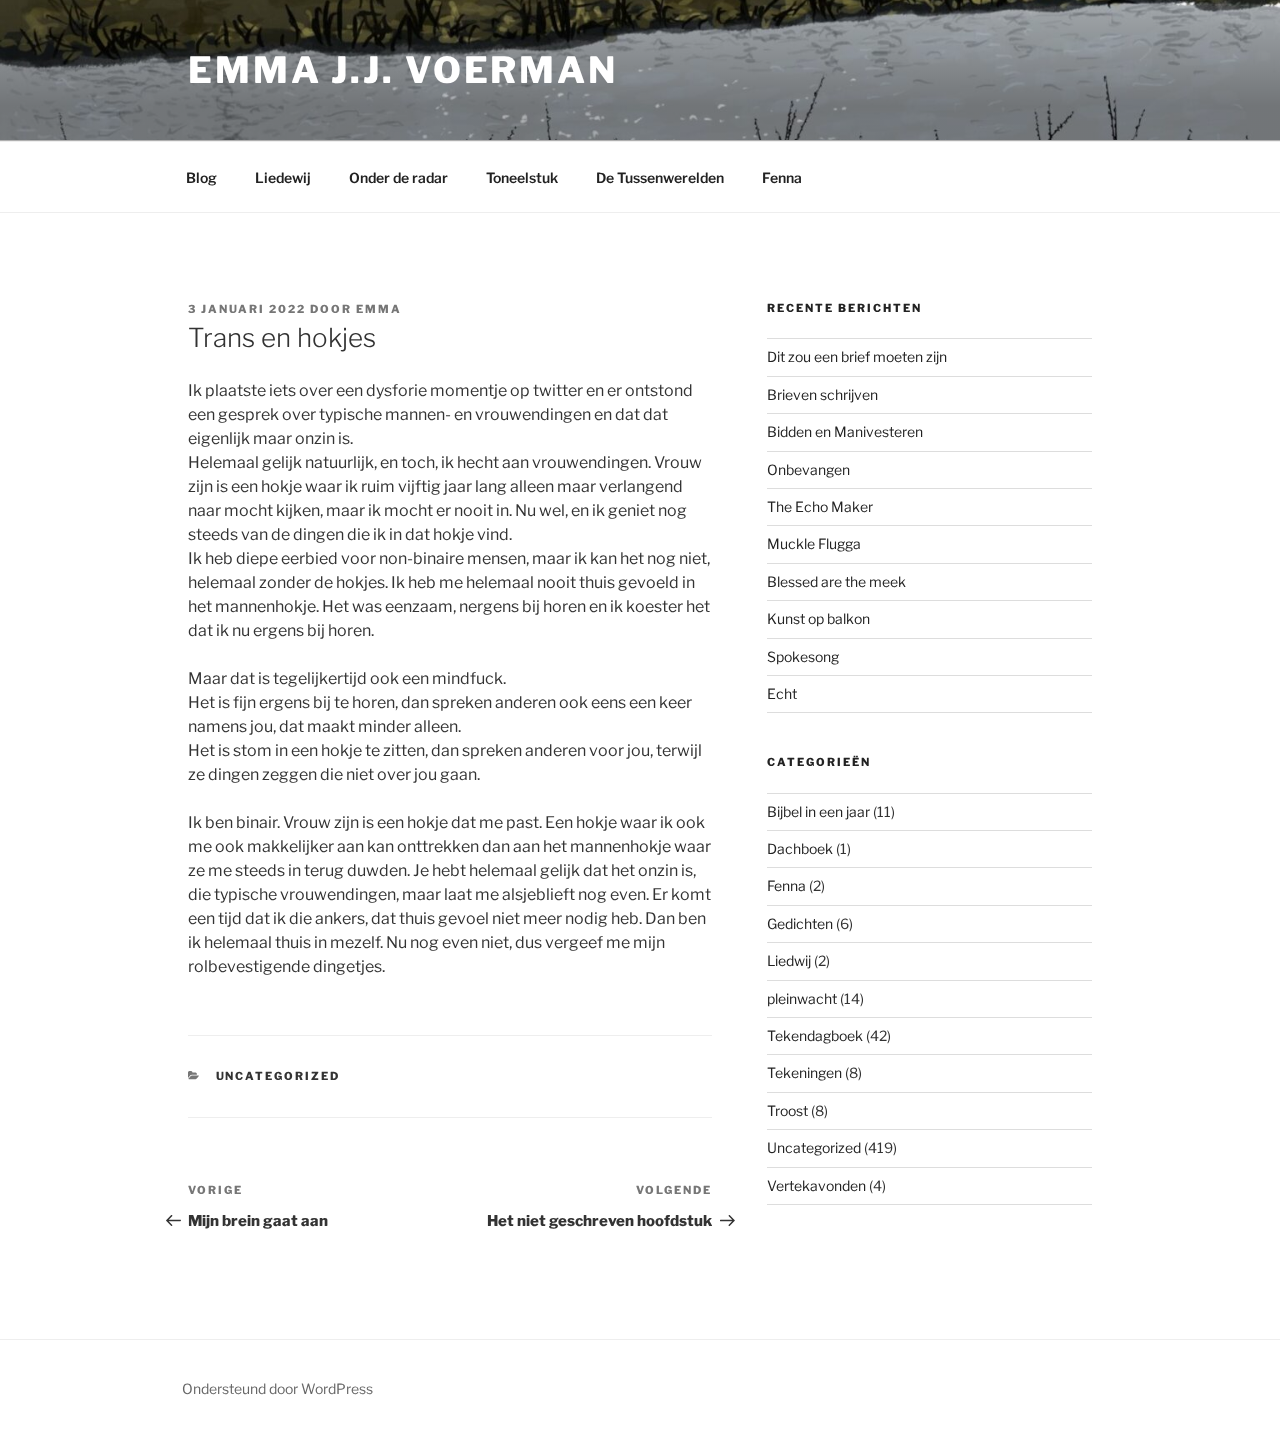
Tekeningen (804, 1072)
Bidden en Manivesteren (845, 431)
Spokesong (803, 656)
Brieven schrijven (822, 394)
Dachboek (800, 848)
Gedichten (800, 923)
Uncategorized (278, 1076)
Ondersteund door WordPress (277, 1388)
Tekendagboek (815, 1035)
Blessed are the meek (836, 581)
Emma (379, 309)
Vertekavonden (816, 1185)
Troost (787, 1110)
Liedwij (789, 960)
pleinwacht (802, 998)
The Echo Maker (820, 506)
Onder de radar (398, 177)
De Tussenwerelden (660, 177)
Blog (201, 177)
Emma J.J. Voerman (403, 70)
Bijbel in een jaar (818, 811)
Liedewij (283, 177)
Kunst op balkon (818, 618)
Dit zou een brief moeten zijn (857, 356)
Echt (782, 693)
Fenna (782, 177)
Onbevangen (808, 469)
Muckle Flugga (814, 543)
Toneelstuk (522, 177)
